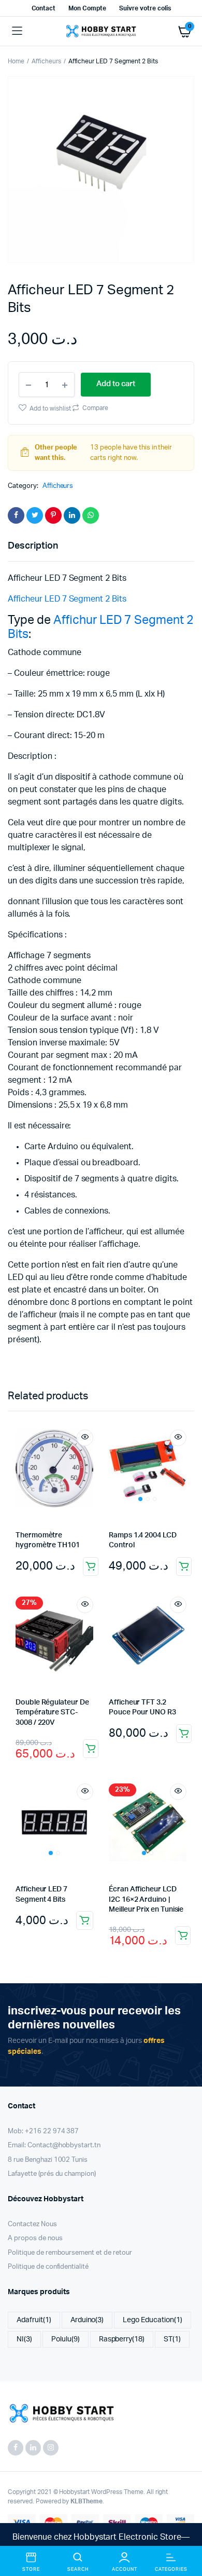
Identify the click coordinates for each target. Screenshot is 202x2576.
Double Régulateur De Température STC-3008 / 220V (52, 1713)
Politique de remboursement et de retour (70, 2253)
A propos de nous (35, 2238)
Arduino (87, 2320)
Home (16, 61)
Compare (95, 408)
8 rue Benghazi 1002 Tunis (48, 2160)
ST (172, 2339)
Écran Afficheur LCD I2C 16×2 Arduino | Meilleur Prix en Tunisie (146, 1899)
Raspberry (122, 2339)
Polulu (66, 2339)
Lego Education (153, 2320)
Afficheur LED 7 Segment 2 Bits (67, 599)
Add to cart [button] (91, 1566)
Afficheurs (46, 61)
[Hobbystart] (101, 31)
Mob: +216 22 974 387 (43, 2131)
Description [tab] (33, 546)
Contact (44, 8)
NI (24, 2339)
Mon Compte (87, 8)
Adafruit (34, 2320)
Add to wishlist (50, 408)
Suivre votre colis (145, 8)
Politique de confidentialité (48, 2267)
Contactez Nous (32, 2224)
